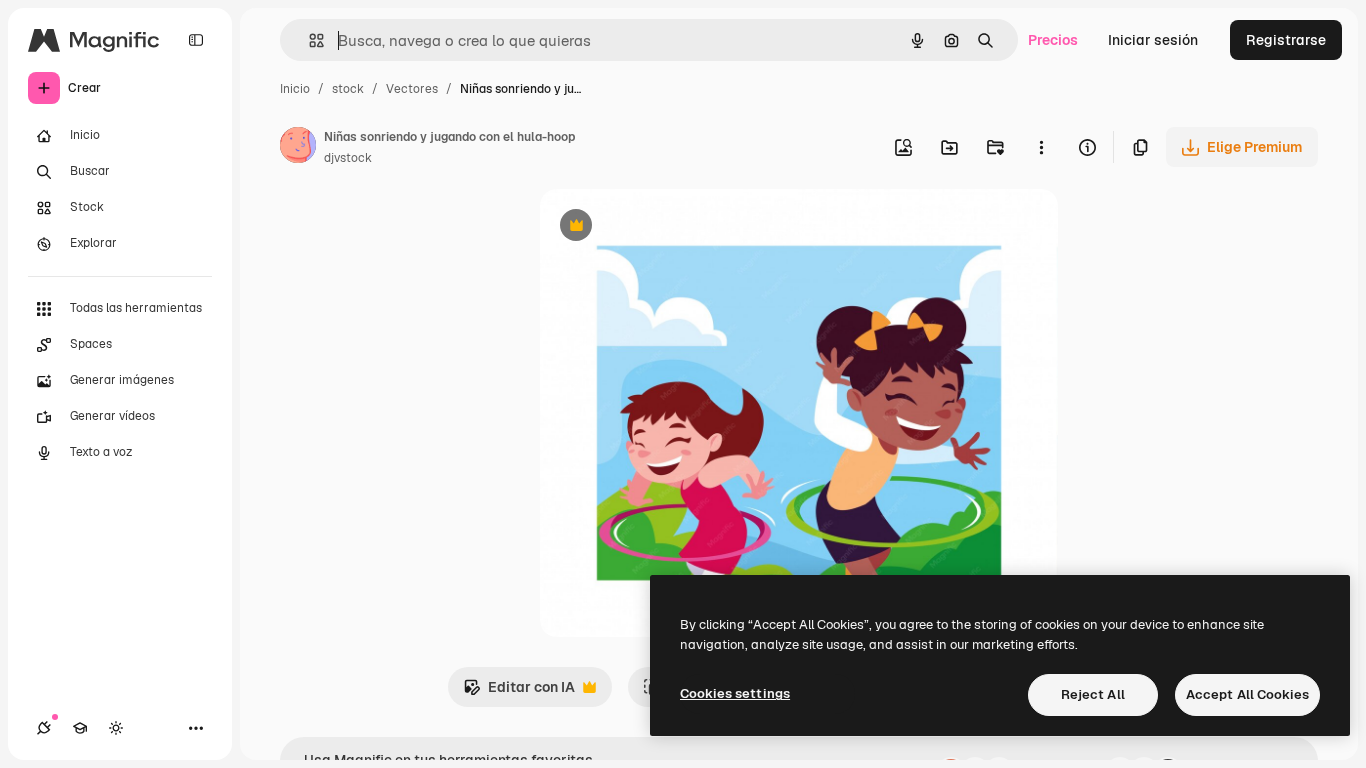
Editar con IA (519, 692)
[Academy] (80, 728)
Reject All (1093, 694)
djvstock (348, 158)
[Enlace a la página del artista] (298, 148)
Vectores (412, 89)
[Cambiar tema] (116, 728)
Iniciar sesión (1153, 40)
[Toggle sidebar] (196, 40)
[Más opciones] (1041, 147)
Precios (1053, 40)
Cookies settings (735, 693)
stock (348, 89)
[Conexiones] (44, 728)
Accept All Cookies (1247, 694)
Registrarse (1286, 40)
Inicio (295, 89)
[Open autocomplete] (308, 40)
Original (668, 227)
